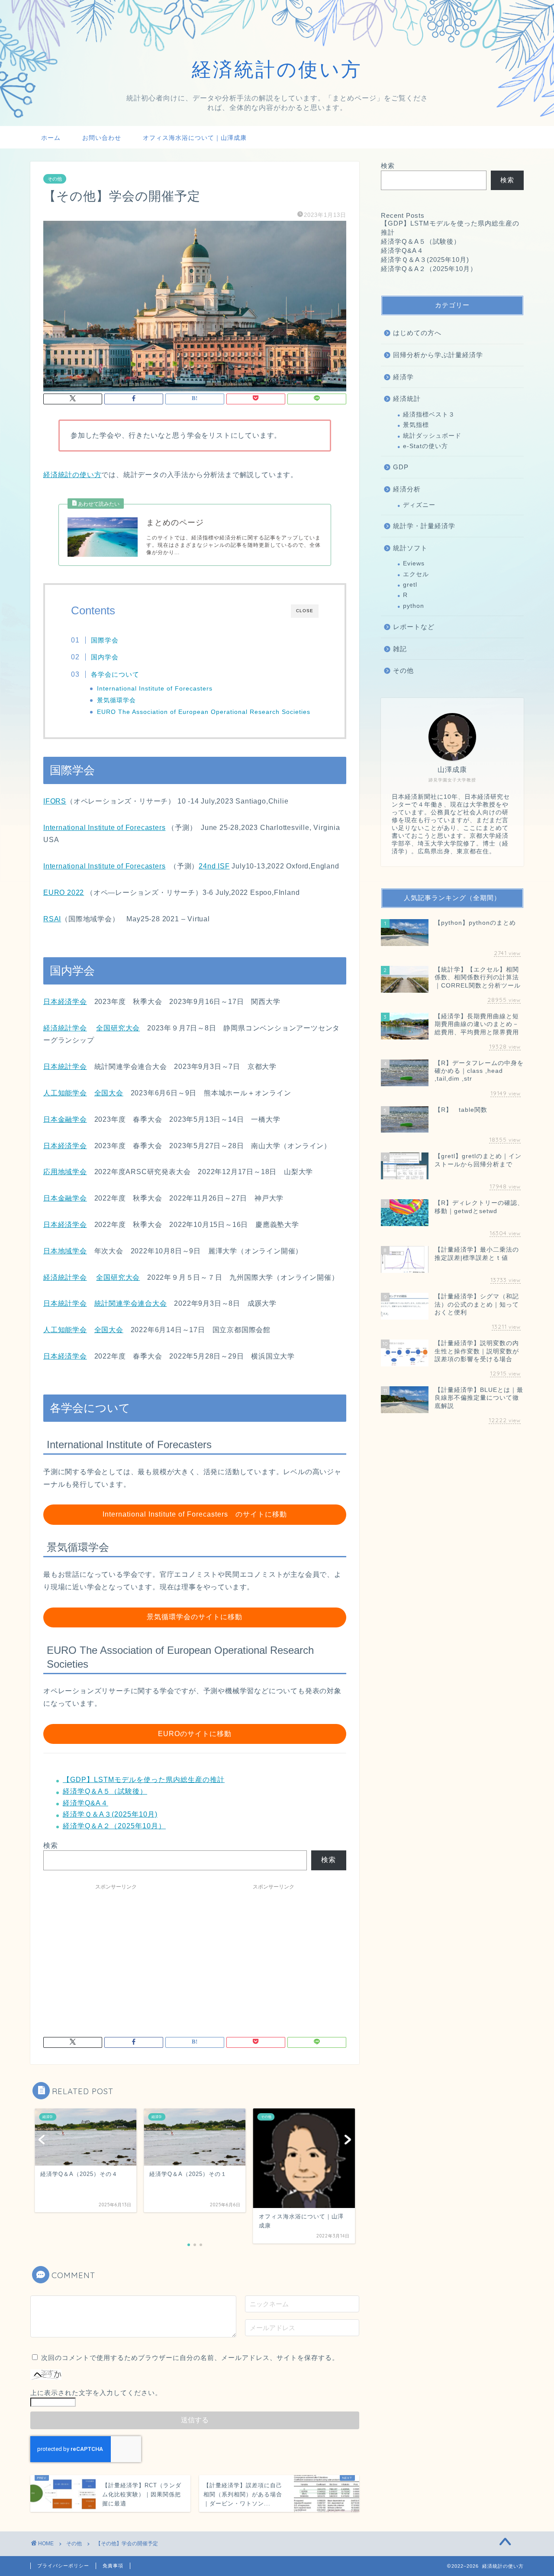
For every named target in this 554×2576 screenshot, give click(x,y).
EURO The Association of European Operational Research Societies (204, 712)
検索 (51, 1845)
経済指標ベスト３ (429, 415)
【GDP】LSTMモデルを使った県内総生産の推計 (144, 1780)
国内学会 (105, 657)
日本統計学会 (65, 1067)
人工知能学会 (65, 1093)
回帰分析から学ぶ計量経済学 (438, 355)
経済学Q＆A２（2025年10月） (114, 1826)
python (414, 606)
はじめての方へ (417, 333)
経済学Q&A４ (85, 1803)
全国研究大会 (118, 1028)
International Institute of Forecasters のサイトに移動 (195, 1514)
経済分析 (407, 489)
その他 (55, 179)
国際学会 (105, 640)
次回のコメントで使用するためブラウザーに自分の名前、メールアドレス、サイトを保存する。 (190, 2358)
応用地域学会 (65, 1172)
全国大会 (109, 1093)
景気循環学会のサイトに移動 (195, 1617)
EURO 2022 (64, 893)
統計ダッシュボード (432, 436)
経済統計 (407, 399)
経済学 (403, 377)
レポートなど (414, 627)
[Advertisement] (116, 1955)
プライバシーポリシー (63, 2566)
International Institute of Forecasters (155, 689)
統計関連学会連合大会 (131, 1303)
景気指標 (416, 425)
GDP (401, 467)
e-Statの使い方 (425, 446)
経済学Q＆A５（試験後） (105, 1791)
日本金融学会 (65, 1119)
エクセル (416, 574)
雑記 (400, 649)
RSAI (52, 919)
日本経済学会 (65, 1002)
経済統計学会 (65, 1028)
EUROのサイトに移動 (195, 1734)
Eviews (414, 563)
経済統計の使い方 (72, 475)
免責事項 (113, 2566)
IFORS (55, 801)
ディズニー (419, 505)
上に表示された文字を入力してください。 (96, 2393)
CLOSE (305, 611)
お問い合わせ (102, 138)
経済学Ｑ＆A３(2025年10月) (110, 1814)
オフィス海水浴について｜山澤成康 (195, 138)
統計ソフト (410, 548)
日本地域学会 (65, 1251)
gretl (410, 585)
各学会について (115, 674)
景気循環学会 (116, 700)
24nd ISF (214, 866)
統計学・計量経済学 (424, 526)
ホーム (51, 138)
